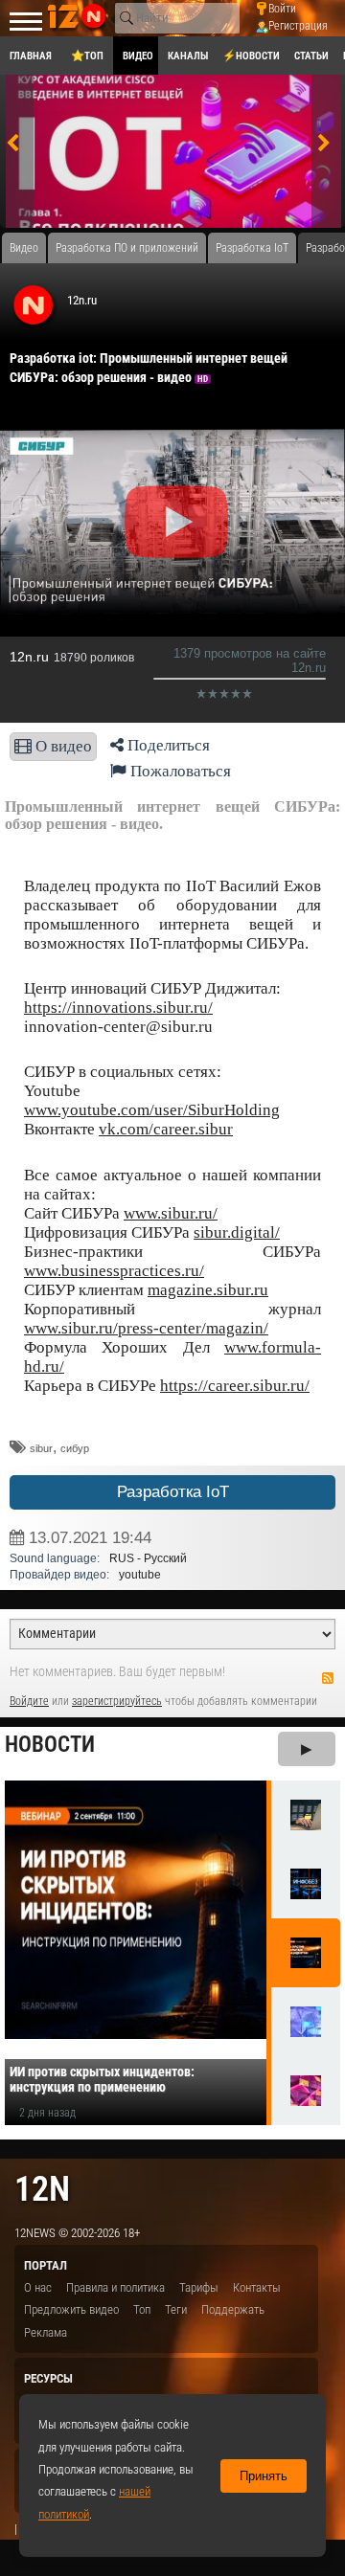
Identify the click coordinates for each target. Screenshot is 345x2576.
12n (42, 2189)
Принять (264, 2476)
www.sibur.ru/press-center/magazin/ (146, 1328)
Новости (50, 1745)
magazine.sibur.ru (208, 1290)
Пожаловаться (179, 771)
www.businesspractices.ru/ (114, 1271)
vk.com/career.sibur (166, 1129)
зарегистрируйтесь (117, 1701)
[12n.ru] (34, 306)
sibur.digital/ (237, 1232)
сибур (75, 1448)
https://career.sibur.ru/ (235, 1386)
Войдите (29, 1701)
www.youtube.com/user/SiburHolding (152, 1110)
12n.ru (82, 300)
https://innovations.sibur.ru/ (118, 1008)
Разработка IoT (173, 1492)
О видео (62, 746)
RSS (328, 1678)
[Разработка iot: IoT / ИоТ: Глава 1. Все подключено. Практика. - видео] (173, 156)
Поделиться (167, 745)
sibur (41, 1448)
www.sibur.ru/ (171, 1213)
